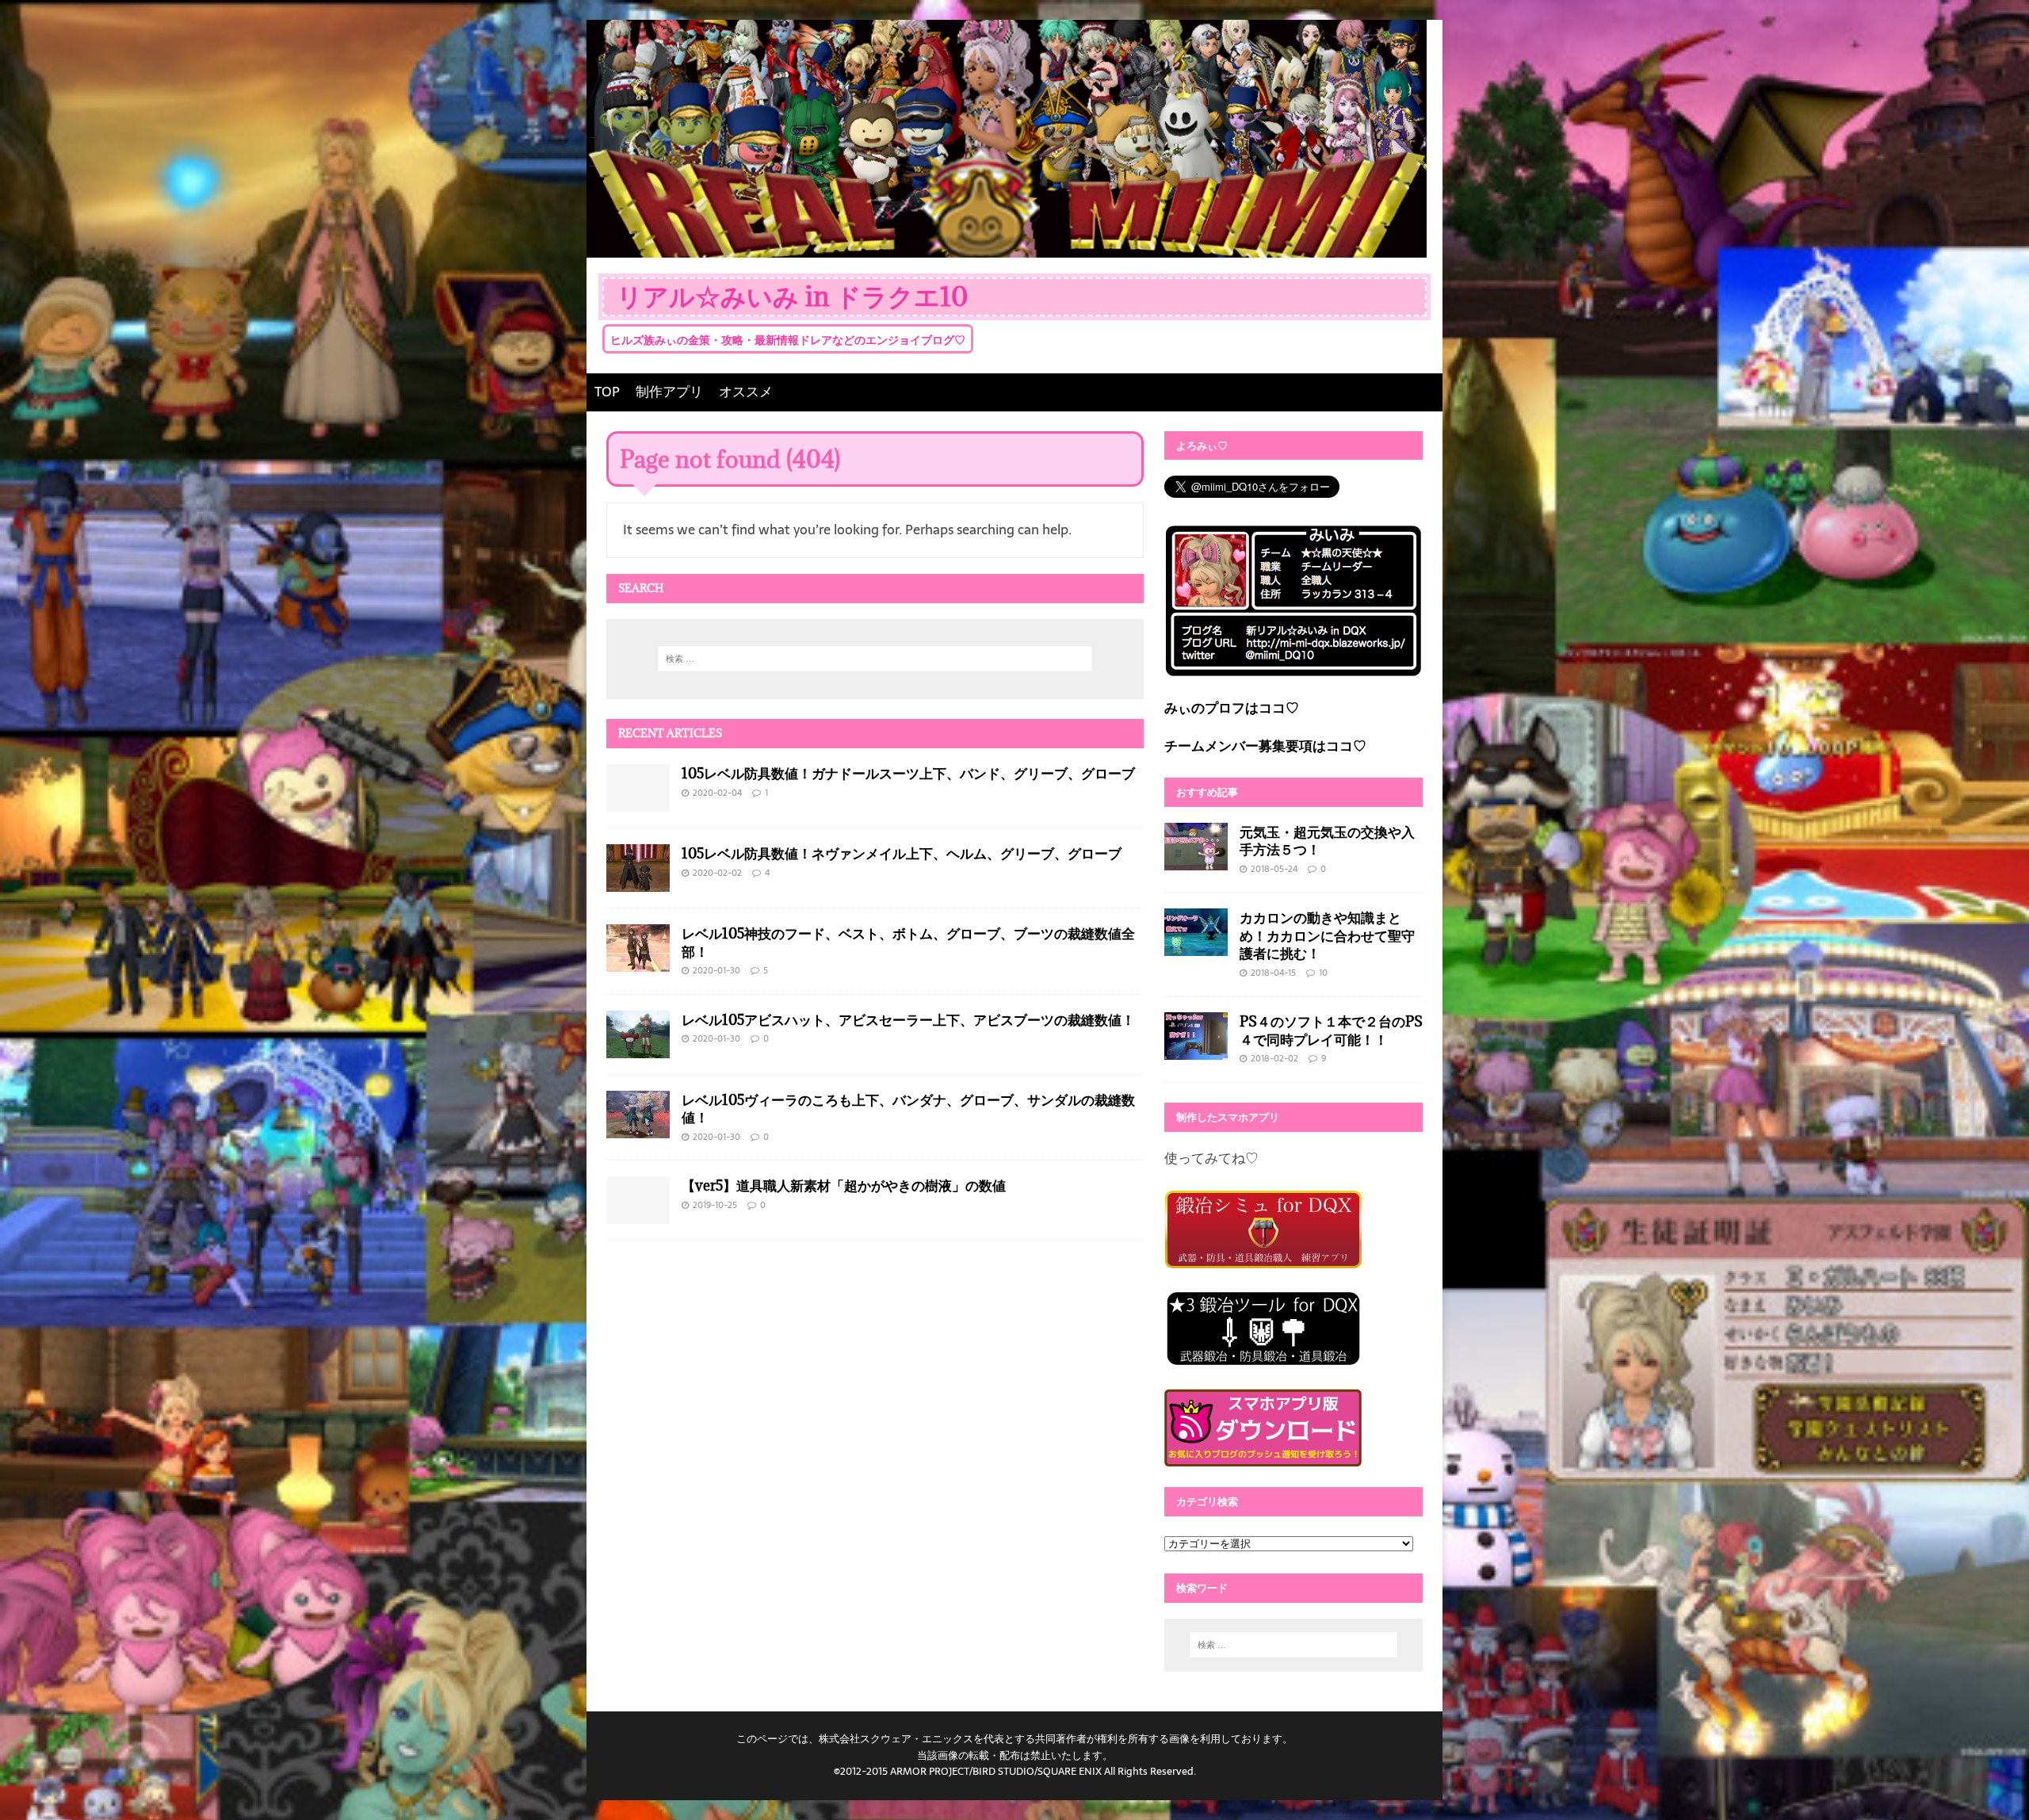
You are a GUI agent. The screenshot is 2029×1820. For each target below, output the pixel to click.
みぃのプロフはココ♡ (1232, 708)
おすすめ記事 (1207, 792)
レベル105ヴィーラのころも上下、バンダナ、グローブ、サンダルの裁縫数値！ (908, 1109)
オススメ (746, 392)
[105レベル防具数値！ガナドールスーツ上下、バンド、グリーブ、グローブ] (638, 800)
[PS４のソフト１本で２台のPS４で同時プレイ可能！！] (1196, 1049)
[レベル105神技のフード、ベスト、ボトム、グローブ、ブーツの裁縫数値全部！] (638, 960)
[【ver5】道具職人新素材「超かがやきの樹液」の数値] (638, 1213)
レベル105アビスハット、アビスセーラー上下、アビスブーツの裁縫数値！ (908, 1019)
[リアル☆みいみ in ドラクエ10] (1007, 246)
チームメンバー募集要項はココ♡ (1265, 746)
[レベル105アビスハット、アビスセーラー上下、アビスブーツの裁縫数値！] (638, 1046)
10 (1323, 973)
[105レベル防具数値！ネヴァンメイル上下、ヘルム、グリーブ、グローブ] (638, 880)
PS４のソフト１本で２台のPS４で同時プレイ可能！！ (1331, 1030)
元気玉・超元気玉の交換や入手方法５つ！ (1327, 841)
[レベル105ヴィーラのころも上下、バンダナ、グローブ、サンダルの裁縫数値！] (638, 1126)
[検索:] (875, 659)
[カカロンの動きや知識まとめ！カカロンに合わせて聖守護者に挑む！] (1196, 945)
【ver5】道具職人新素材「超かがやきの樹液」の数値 (844, 1185)
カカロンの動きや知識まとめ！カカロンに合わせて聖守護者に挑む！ (1327, 935)
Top (1991, 1782)
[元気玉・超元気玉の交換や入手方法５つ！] (1196, 858)
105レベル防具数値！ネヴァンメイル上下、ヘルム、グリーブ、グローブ (902, 853)
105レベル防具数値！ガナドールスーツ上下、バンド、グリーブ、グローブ (908, 773)
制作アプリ (669, 392)
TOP (607, 392)
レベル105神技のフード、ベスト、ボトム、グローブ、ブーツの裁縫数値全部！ (908, 942)
